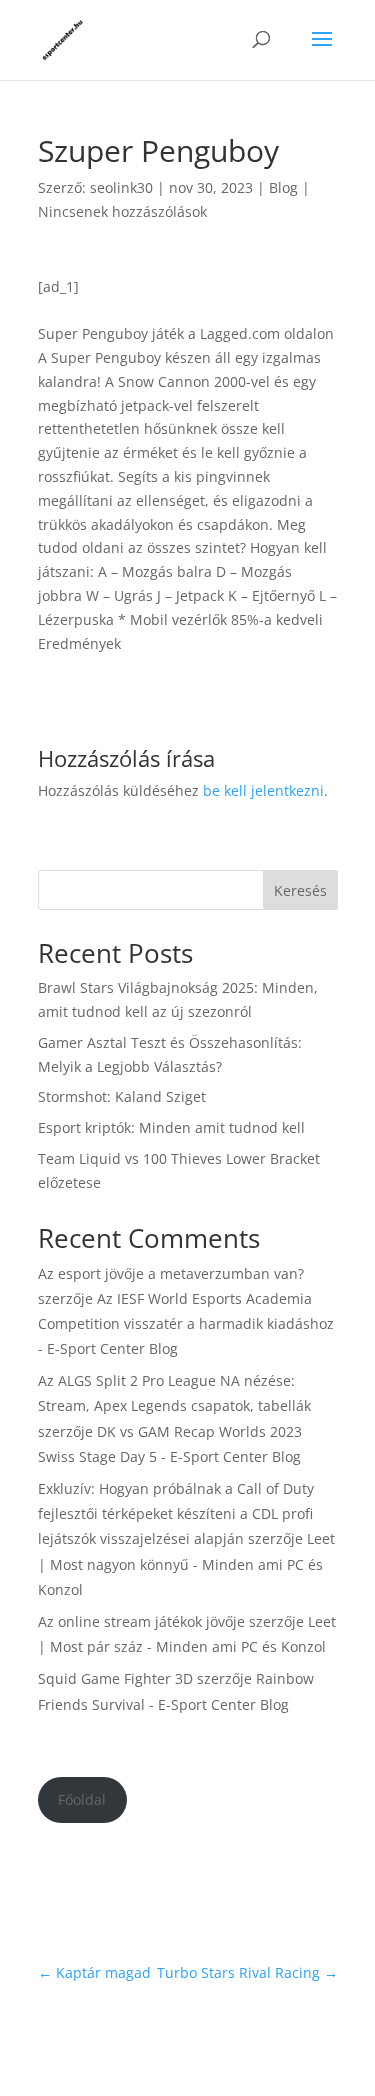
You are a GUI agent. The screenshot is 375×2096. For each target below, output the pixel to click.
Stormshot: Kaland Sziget (122, 1096)
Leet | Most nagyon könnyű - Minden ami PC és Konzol (186, 1563)
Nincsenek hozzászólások (122, 211)
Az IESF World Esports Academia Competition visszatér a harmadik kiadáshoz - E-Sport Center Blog (186, 1323)
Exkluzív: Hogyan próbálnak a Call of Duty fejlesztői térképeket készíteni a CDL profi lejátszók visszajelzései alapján (176, 1513)
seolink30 (121, 187)
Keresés (300, 890)
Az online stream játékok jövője (141, 1621)
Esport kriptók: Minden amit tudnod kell (171, 1127)
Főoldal (82, 1799)
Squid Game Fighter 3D (115, 1678)
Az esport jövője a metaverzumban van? (171, 1273)
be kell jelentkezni (263, 790)
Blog (283, 187)
